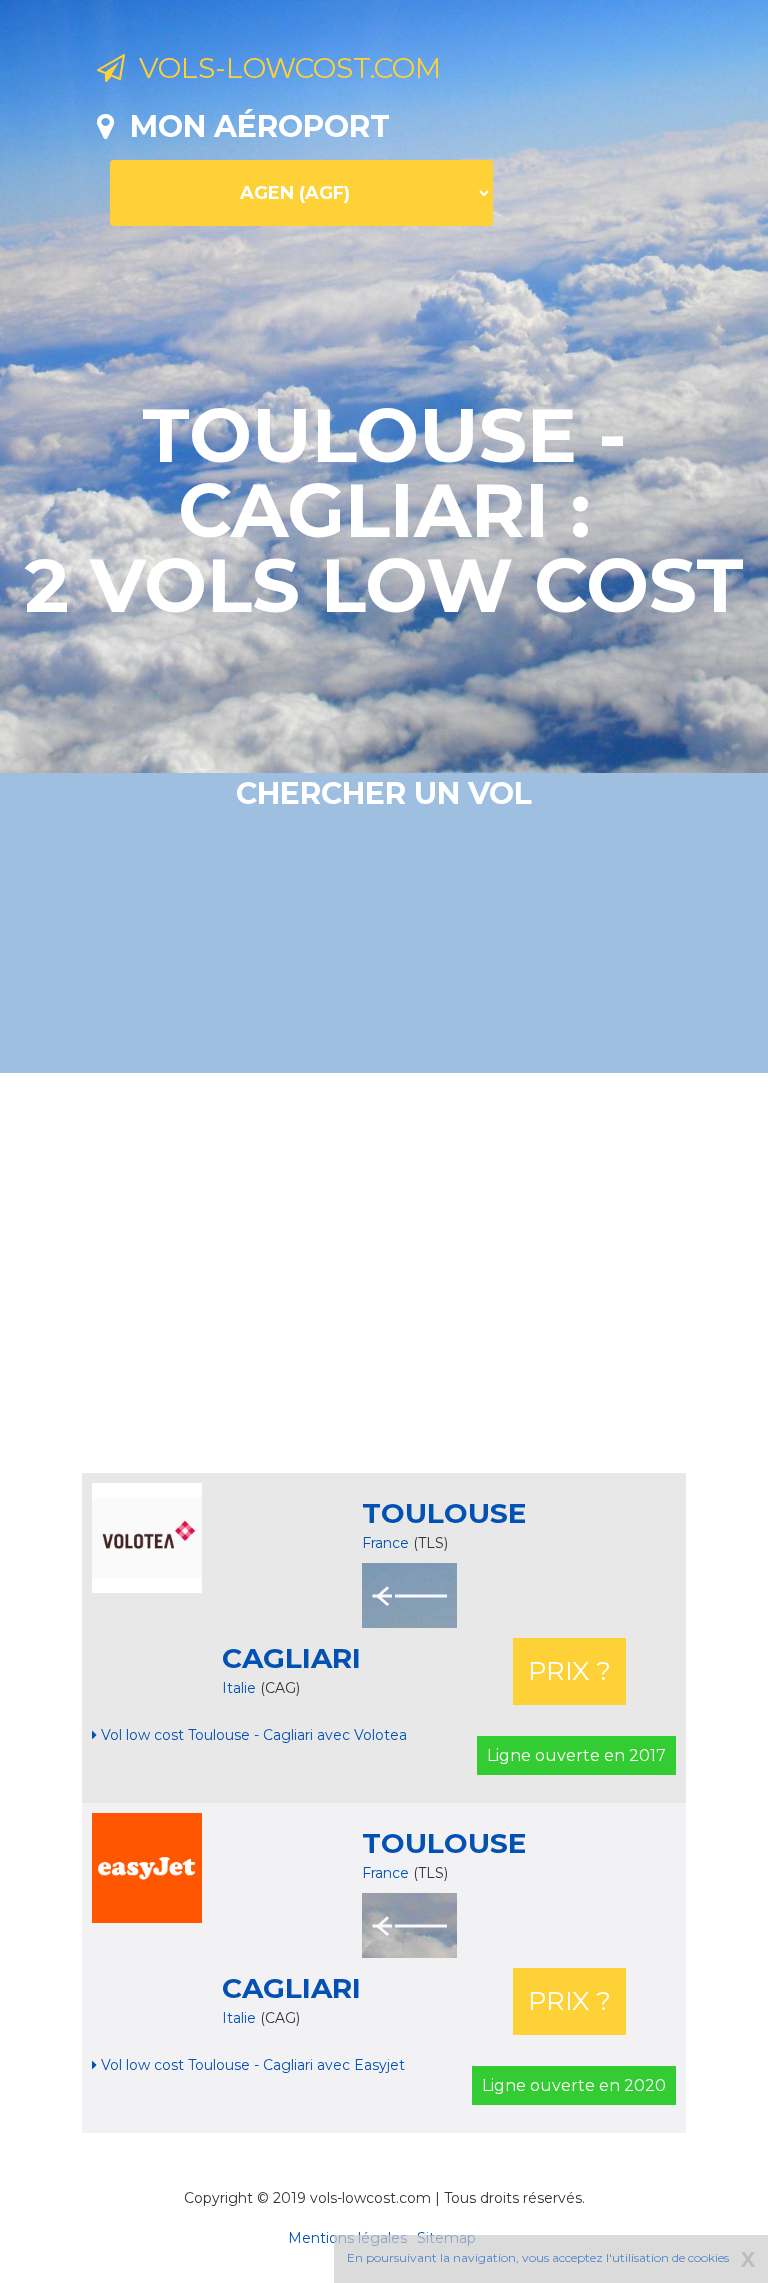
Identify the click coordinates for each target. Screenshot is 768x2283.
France (385, 1543)
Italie (241, 1688)
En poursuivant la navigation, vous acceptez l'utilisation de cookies (538, 2257)
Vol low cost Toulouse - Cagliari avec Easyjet (251, 2065)
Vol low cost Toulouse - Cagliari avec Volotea (252, 1735)
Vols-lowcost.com (283, 68)
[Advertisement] (432, 1273)
